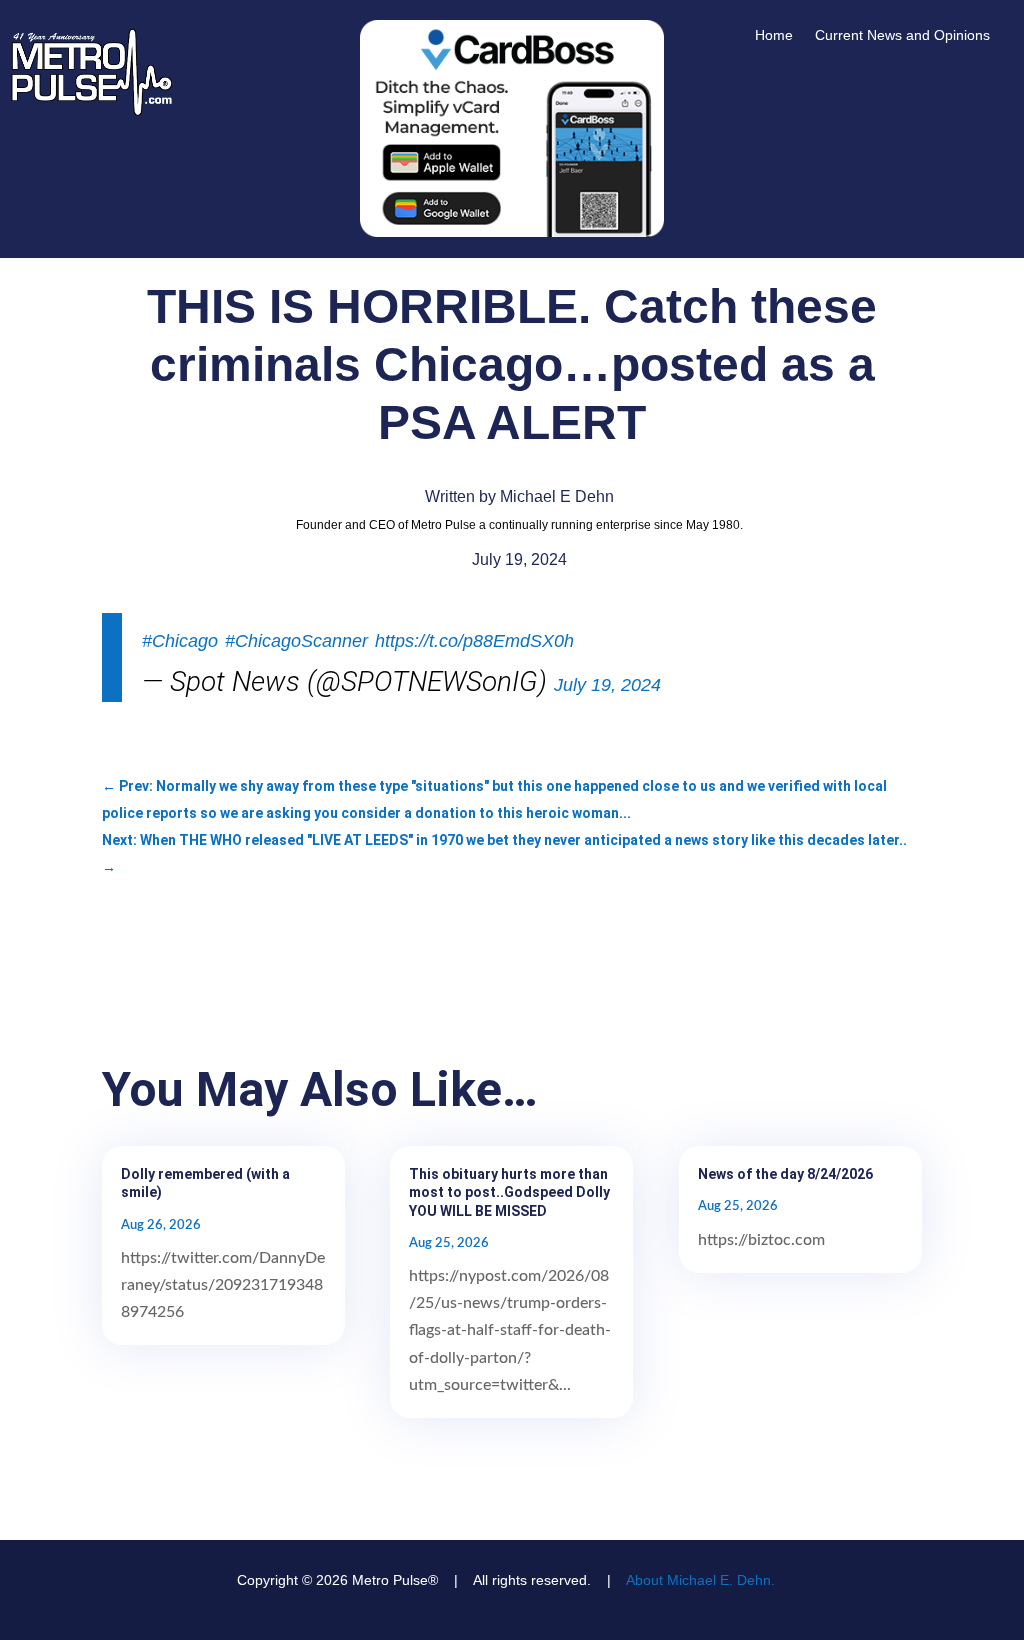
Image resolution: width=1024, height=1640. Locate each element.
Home (774, 35)
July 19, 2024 (607, 685)
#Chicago (180, 641)
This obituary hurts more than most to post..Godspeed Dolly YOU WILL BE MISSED (509, 1192)
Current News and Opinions (902, 35)
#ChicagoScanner (296, 641)
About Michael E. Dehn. (700, 1580)
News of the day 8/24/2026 (785, 1174)
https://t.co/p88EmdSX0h (474, 641)
